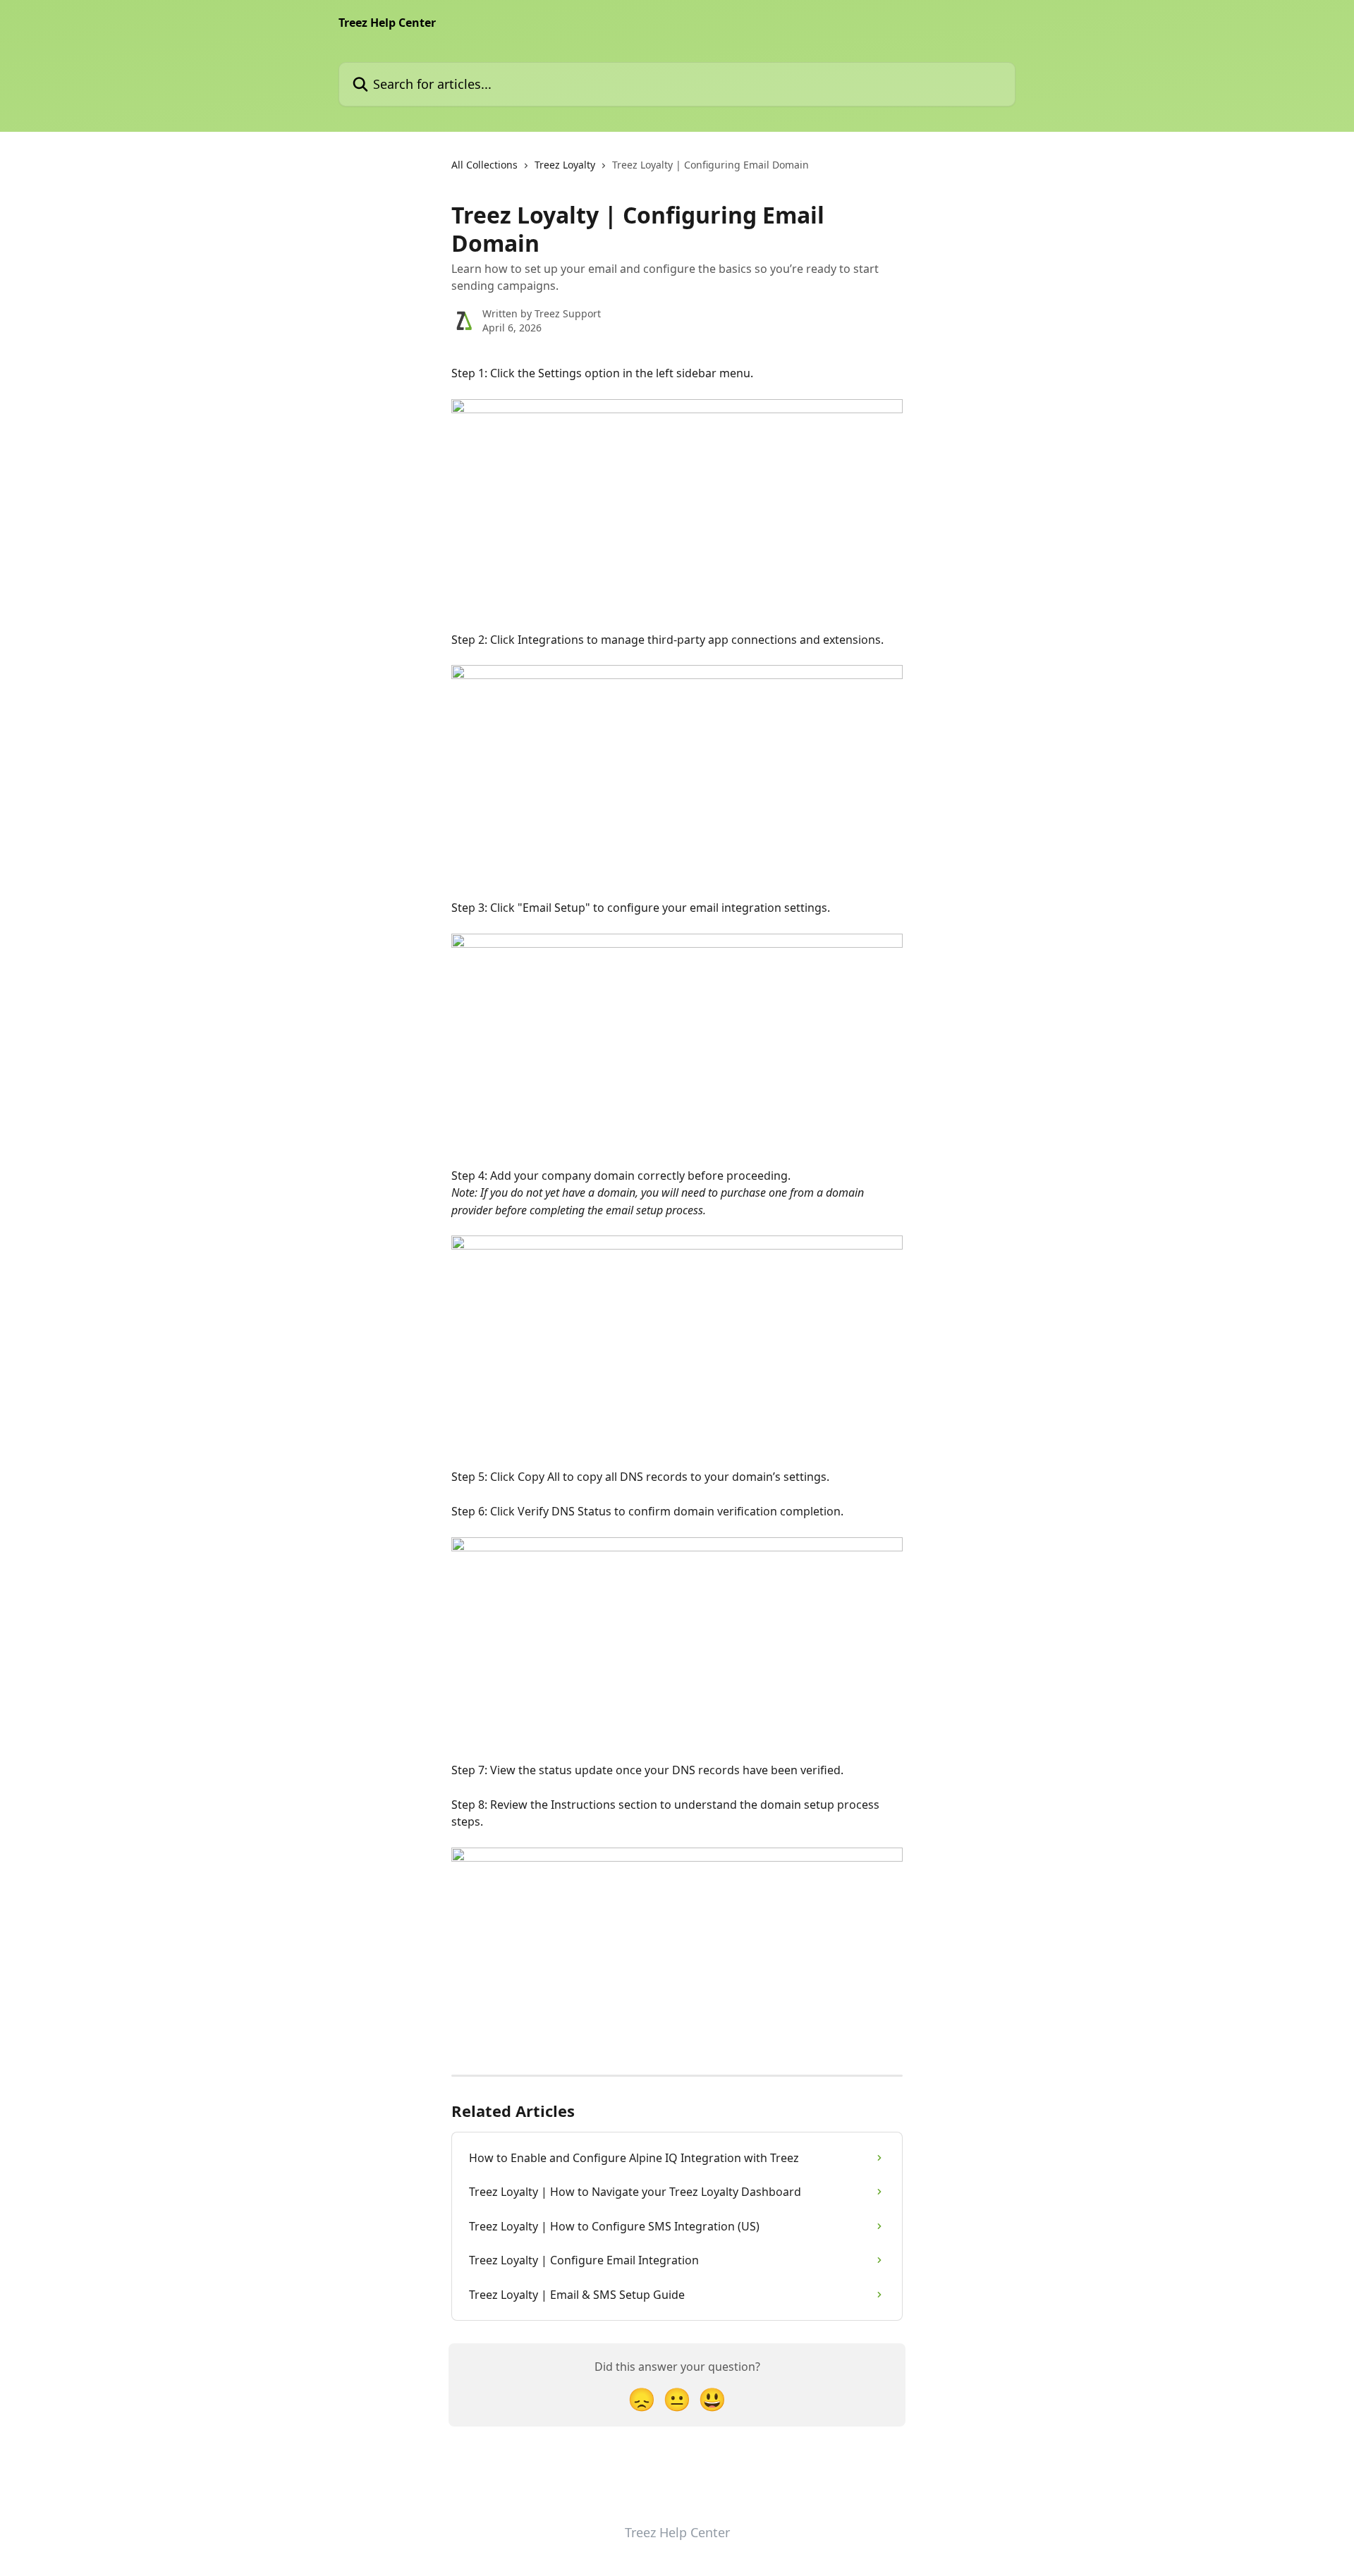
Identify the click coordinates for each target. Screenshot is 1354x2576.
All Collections (484, 165)
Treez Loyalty (565, 165)
